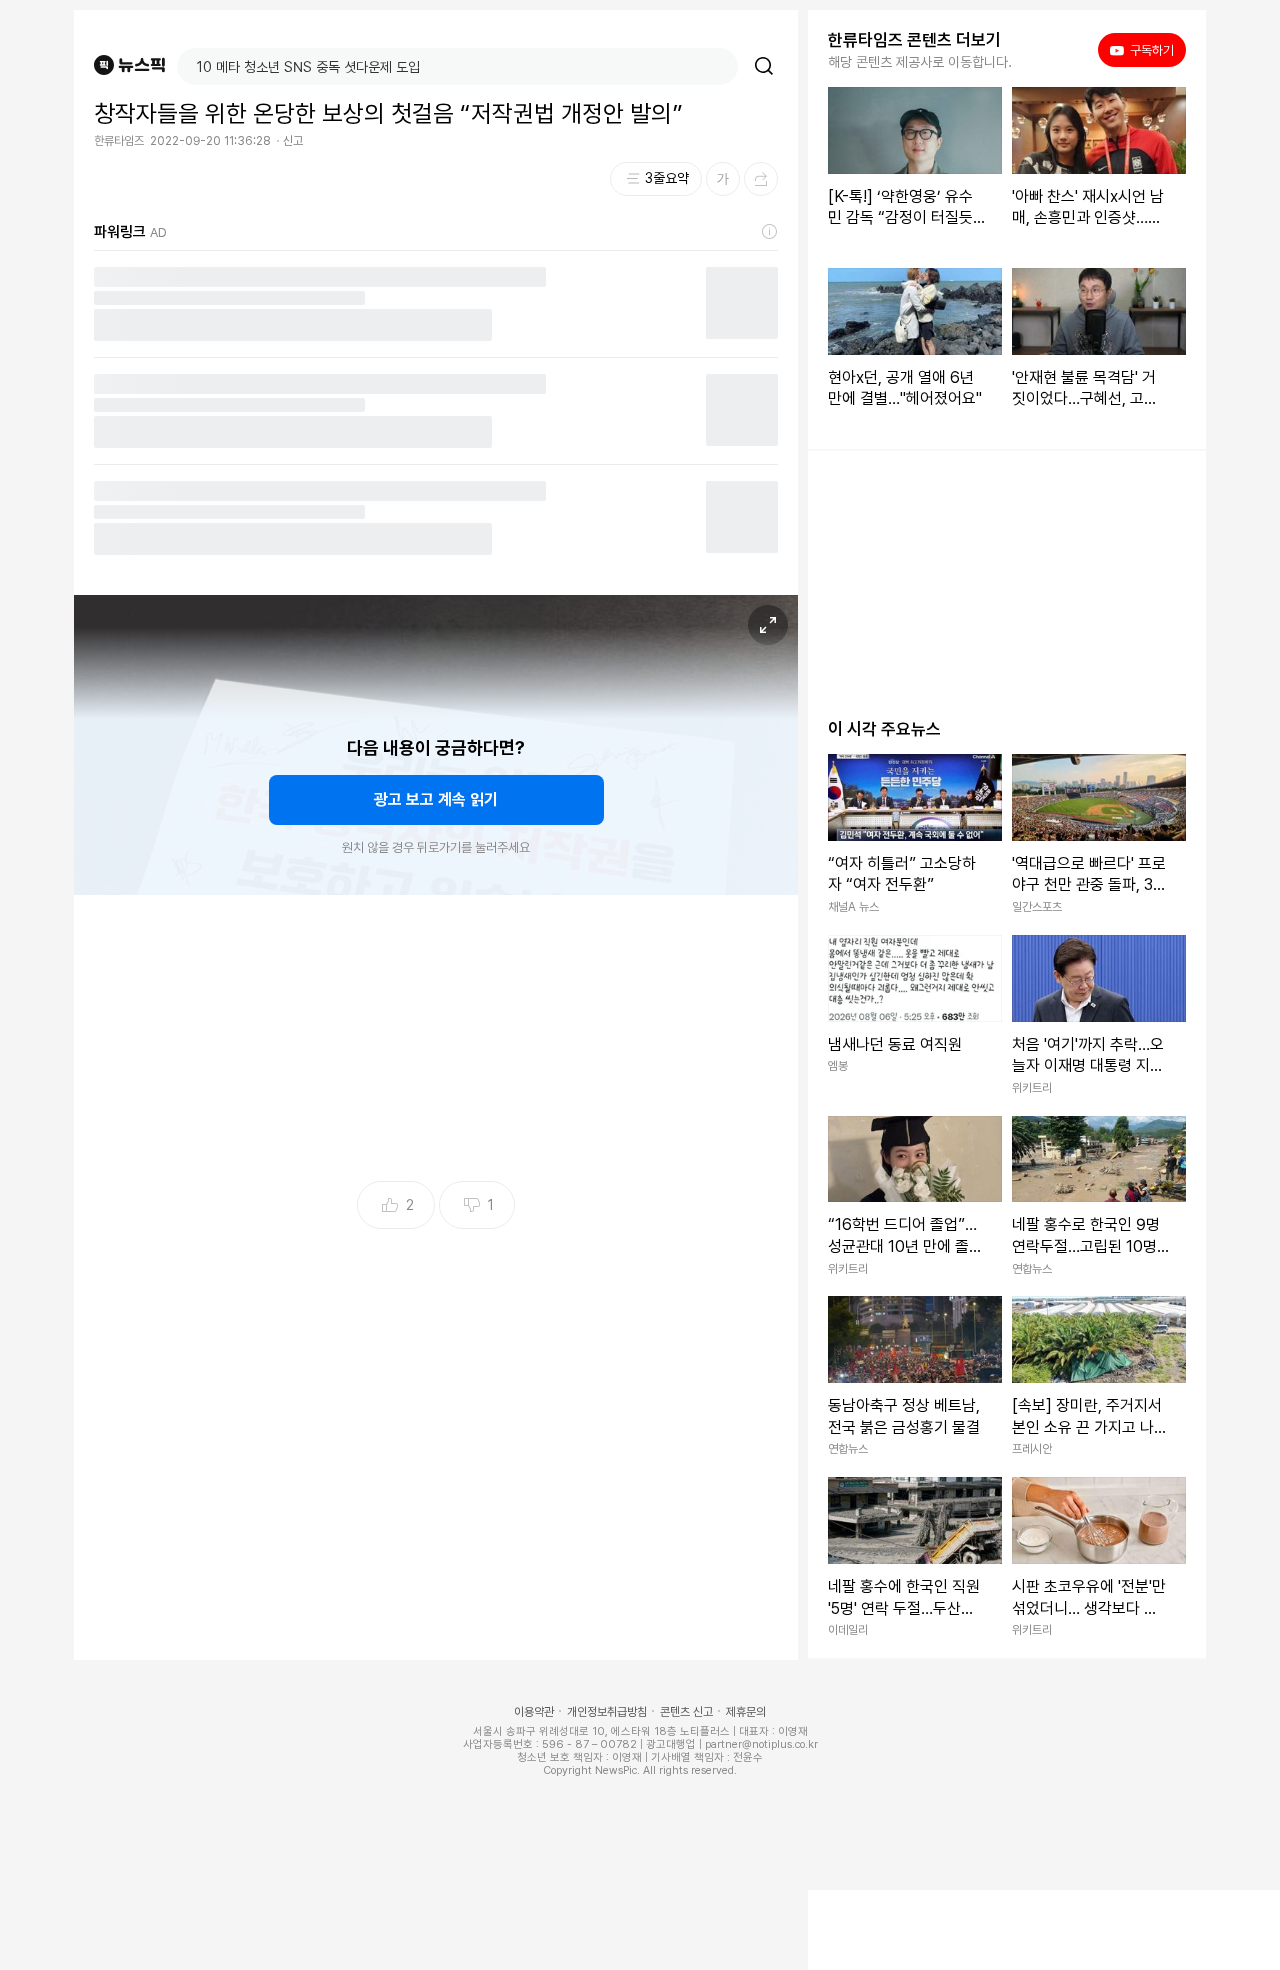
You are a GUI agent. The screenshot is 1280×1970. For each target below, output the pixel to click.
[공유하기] (761, 179)
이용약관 (534, 1712)
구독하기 (1145, 50)
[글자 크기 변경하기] (723, 179)
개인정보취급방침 (607, 1712)
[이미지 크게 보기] (768, 625)
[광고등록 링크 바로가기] (770, 232)
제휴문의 (746, 1712)
